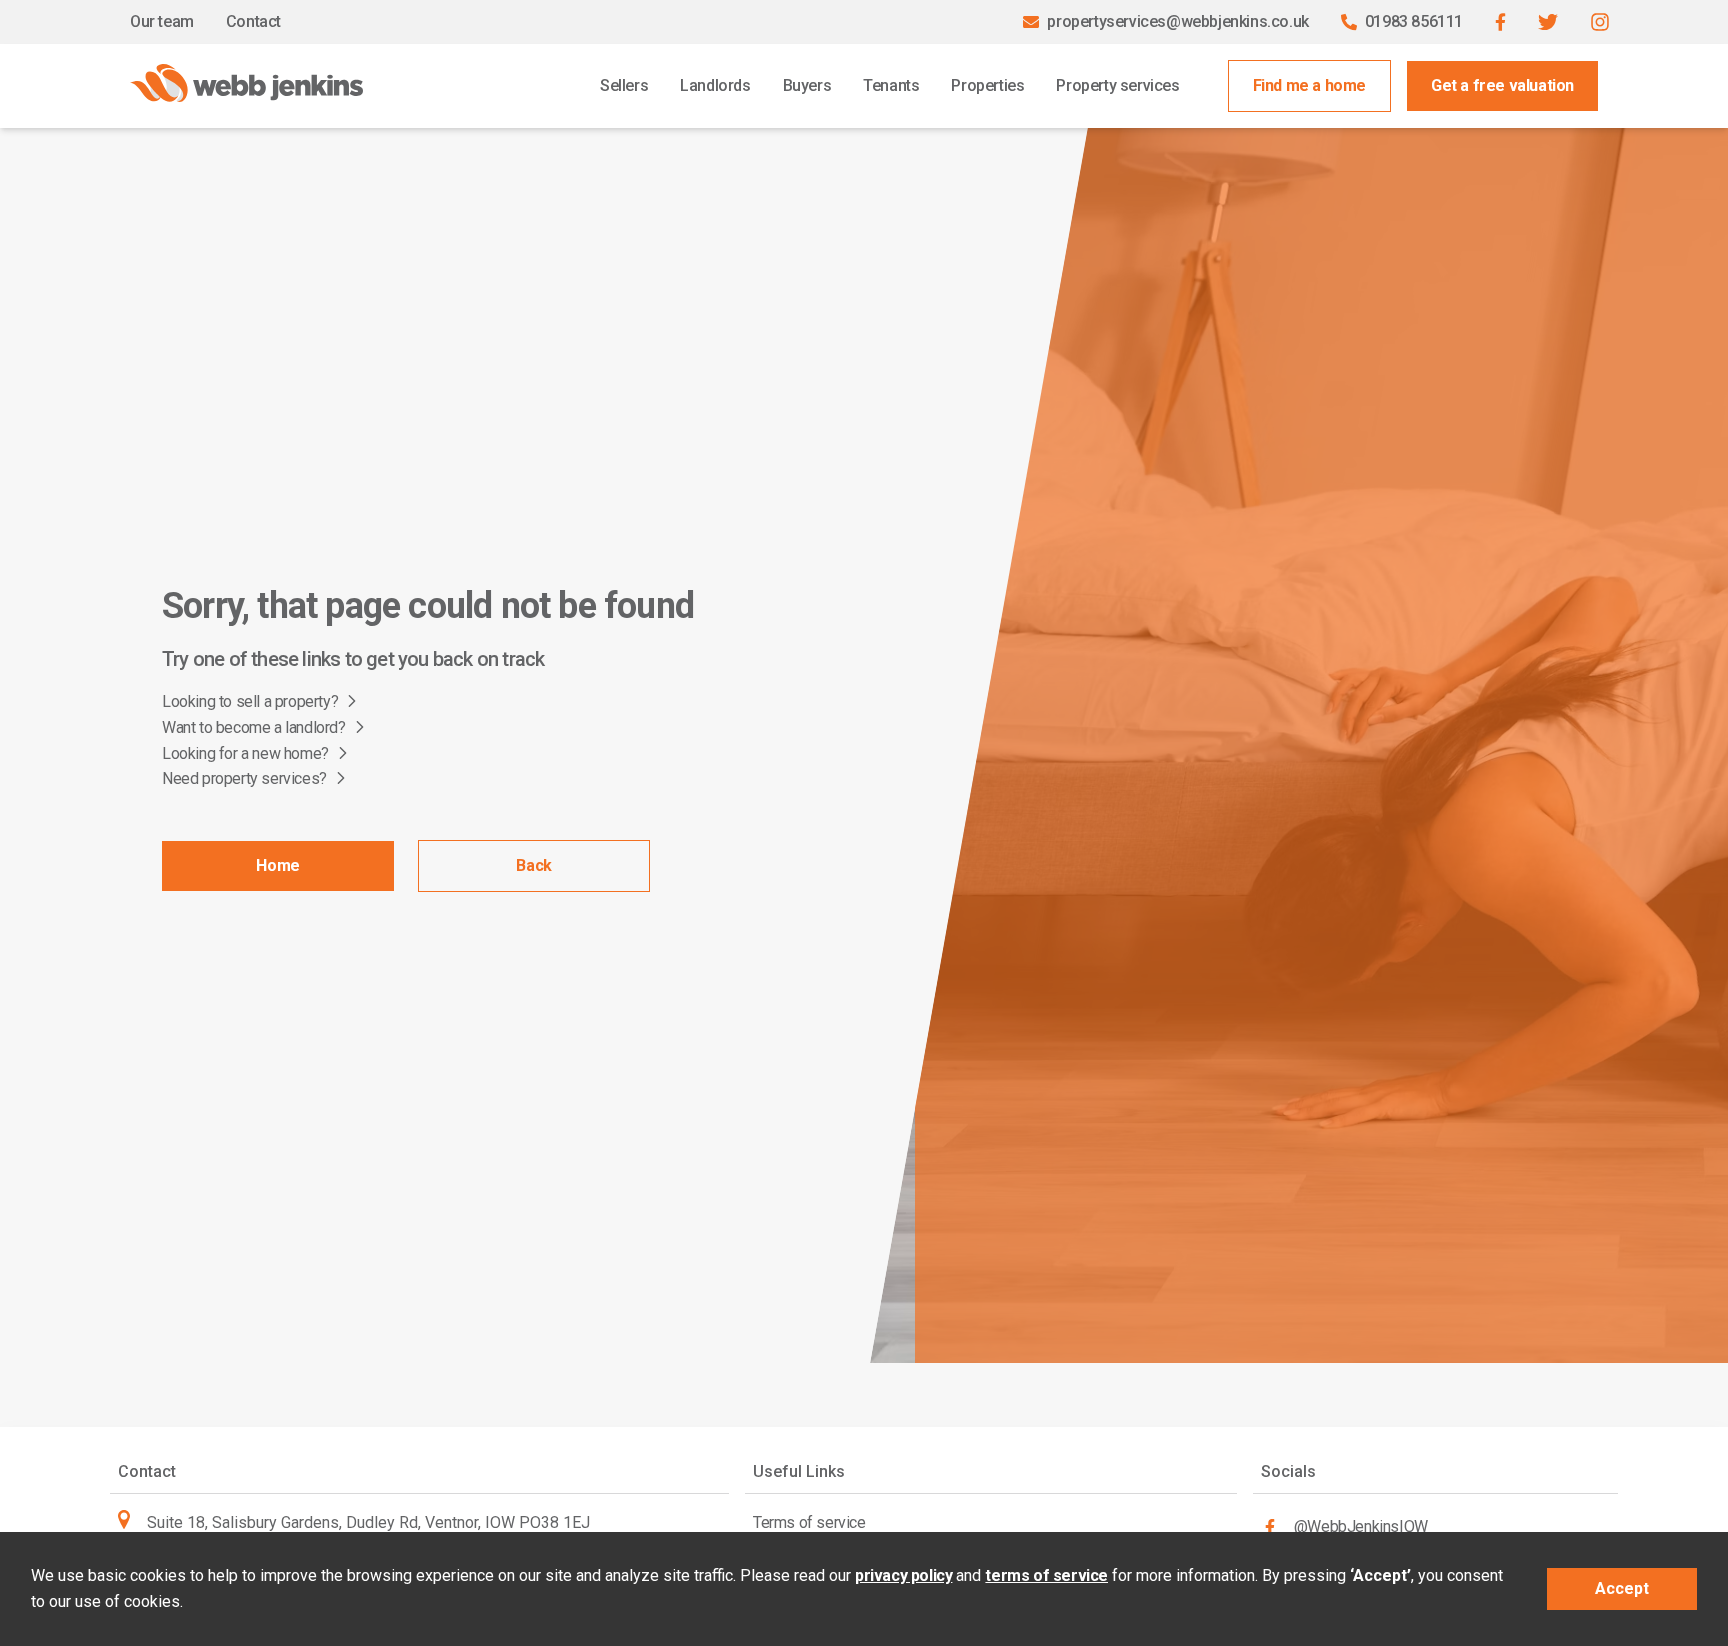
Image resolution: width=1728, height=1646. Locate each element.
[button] (1500, 22)
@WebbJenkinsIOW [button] (1361, 1526)
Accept (1622, 1588)
